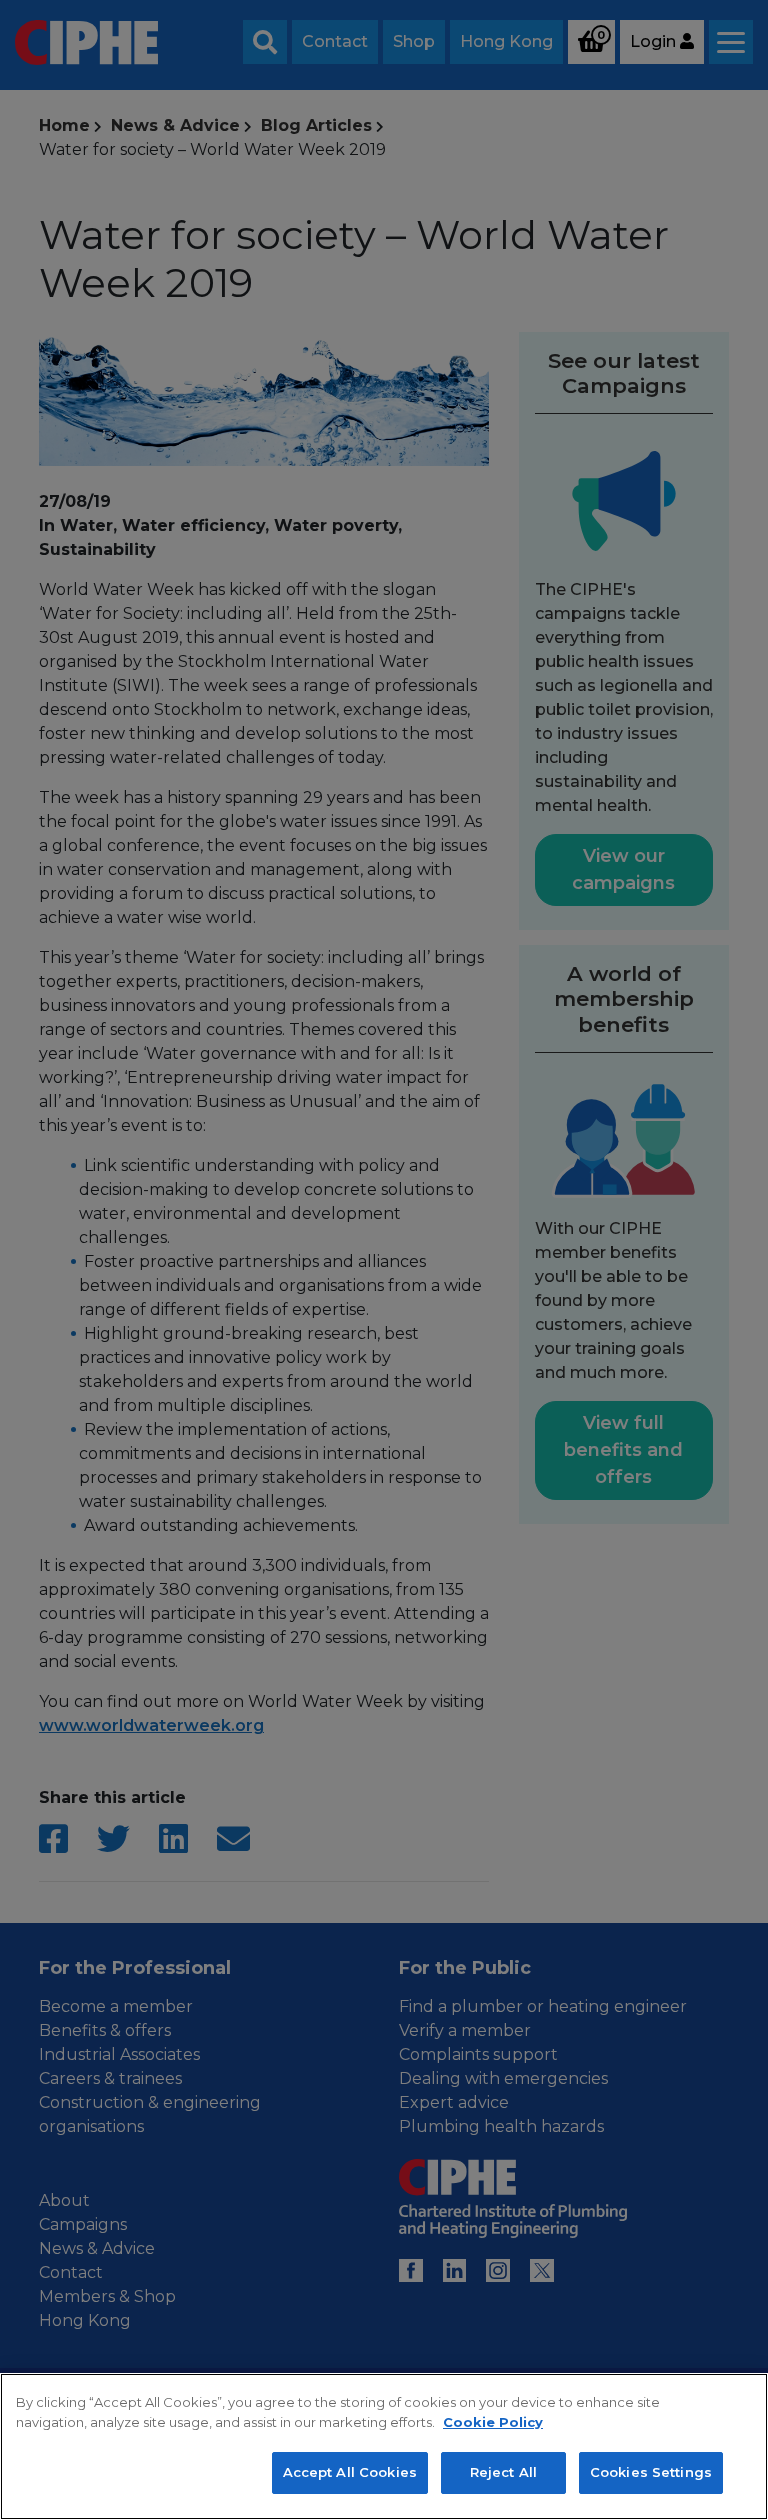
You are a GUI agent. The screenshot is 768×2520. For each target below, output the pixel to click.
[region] (384, 2446)
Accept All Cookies (350, 2472)
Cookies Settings (651, 2472)
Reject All (503, 2472)
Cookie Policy (493, 2422)
